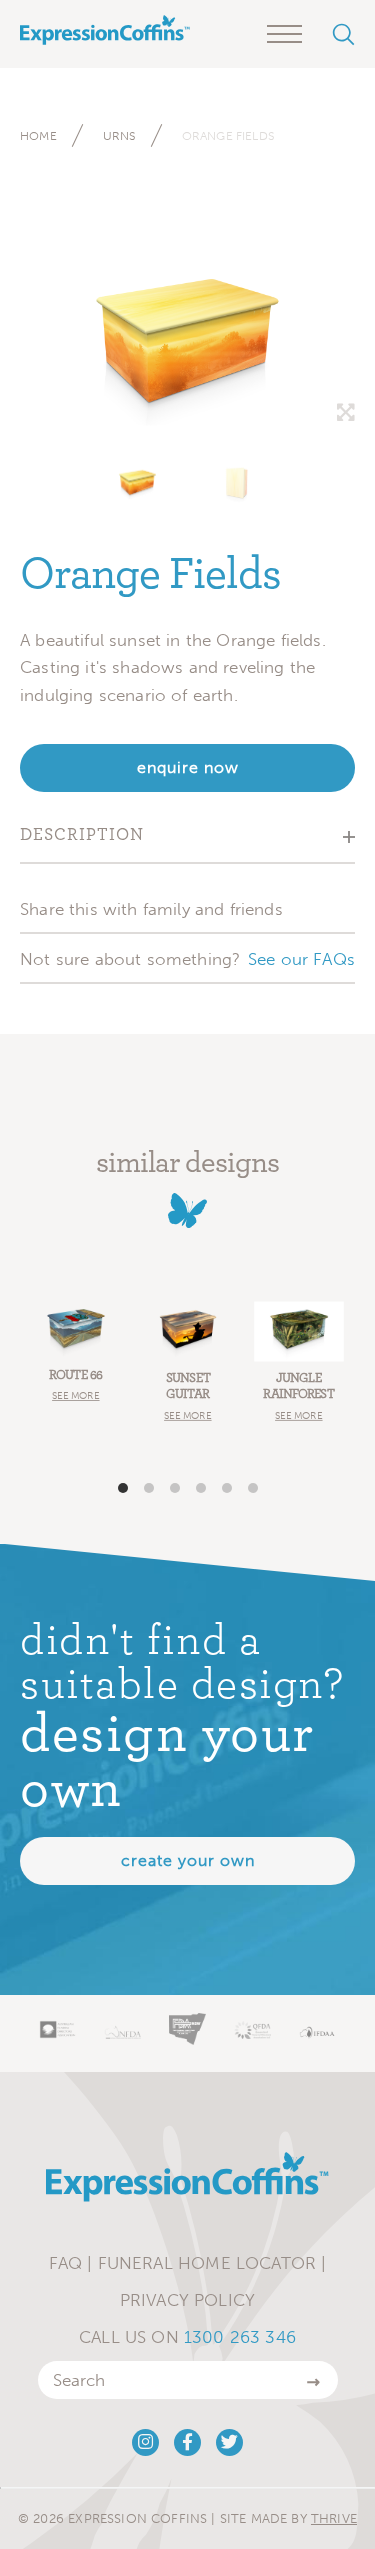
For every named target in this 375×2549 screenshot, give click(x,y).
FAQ (66, 2263)
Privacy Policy (187, 2300)
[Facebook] (187, 2442)
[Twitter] (229, 2442)
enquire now (188, 767)
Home (38, 136)
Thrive (334, 2518)
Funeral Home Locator (207, 2263)
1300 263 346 (240, 2337)
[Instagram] (145, 2442)
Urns (119, 136)
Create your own (188, 1860)
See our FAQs (301, 959)
